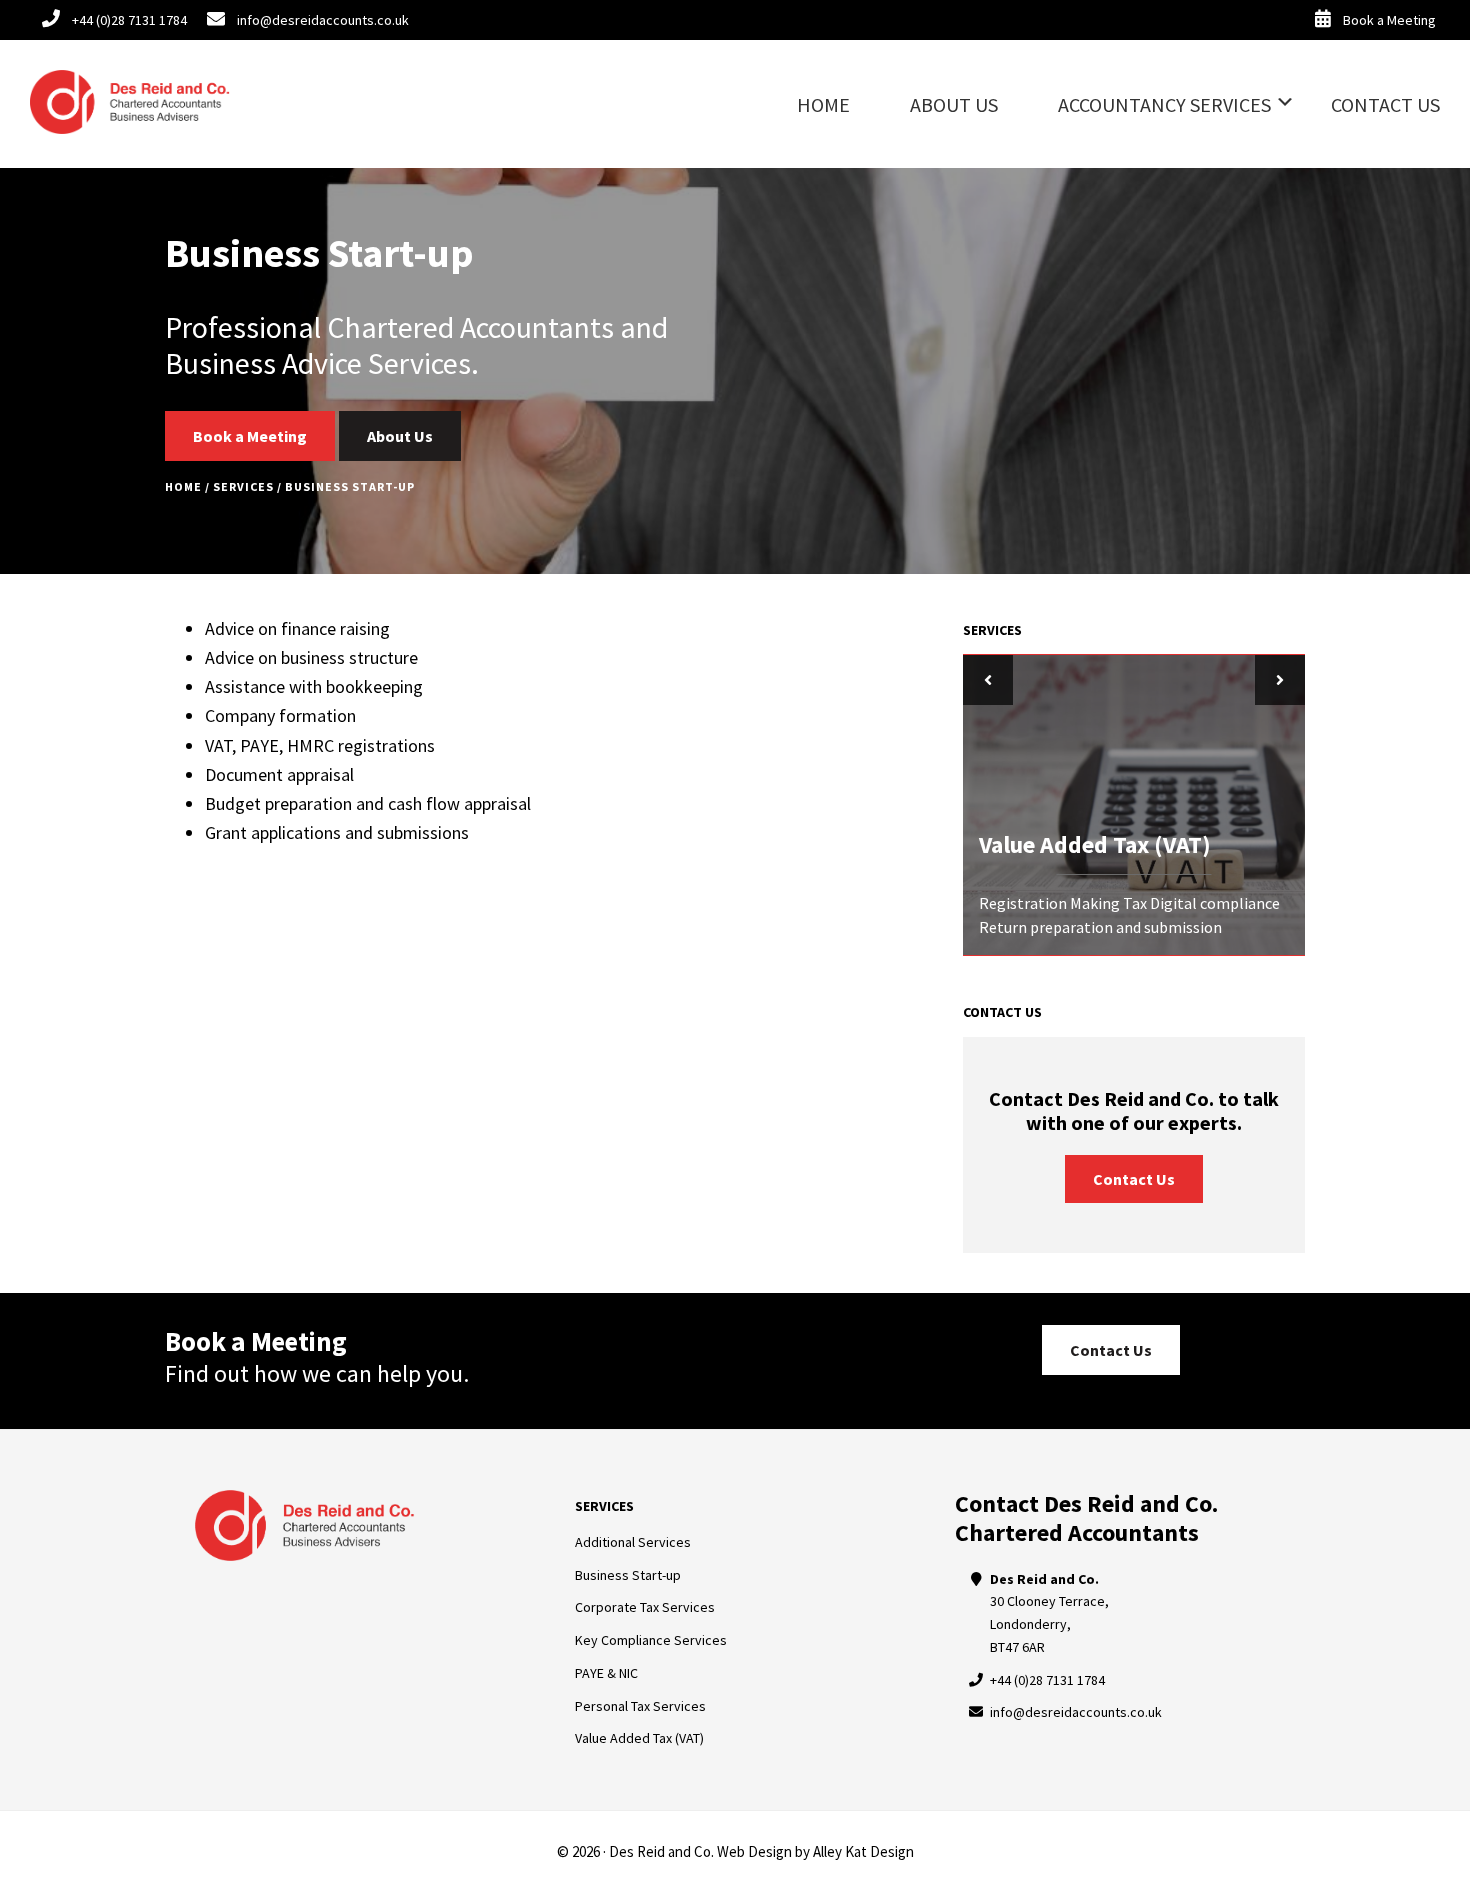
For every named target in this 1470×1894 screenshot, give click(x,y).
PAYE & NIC (606, 1673)
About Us (400, 436)
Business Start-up (628, 1575)
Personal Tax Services (640, 1706)
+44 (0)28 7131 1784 (1047, 1680)
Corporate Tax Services (645, 1607)
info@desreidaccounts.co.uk (1076, 1712)
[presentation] (988, 680)
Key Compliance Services (651, 1640)
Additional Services (633, 1542)
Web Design (754, 1851)
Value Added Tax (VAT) (639, 1738)
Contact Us (1134, 1179)
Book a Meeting (250, 436)
